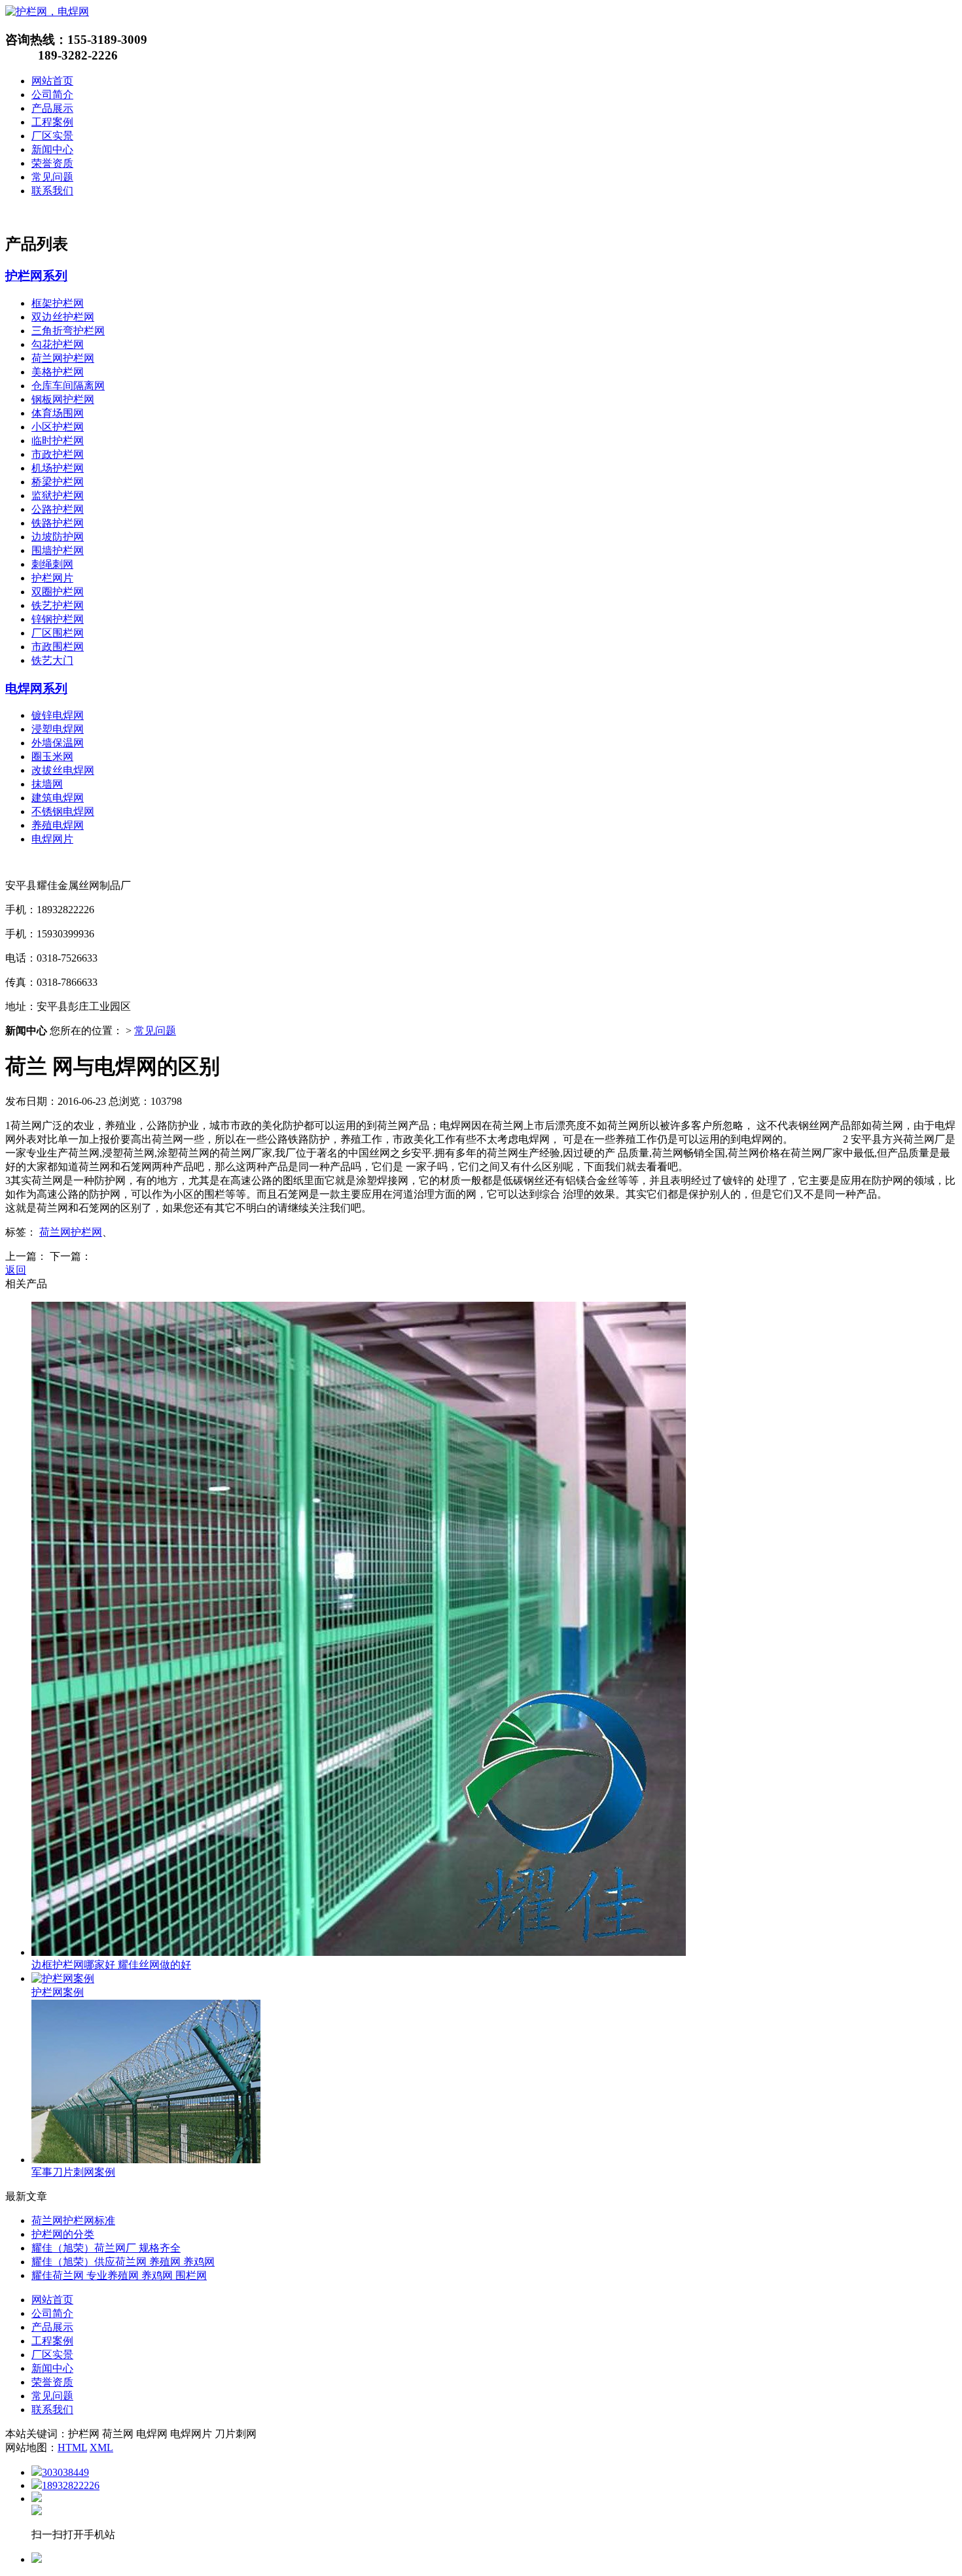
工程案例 (52, 122)
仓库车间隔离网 (68, 386)
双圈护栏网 (58, 592)
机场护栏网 (58, 468)
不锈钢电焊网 (63, 811)
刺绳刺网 (52, 564)
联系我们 (52, 191)
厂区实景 (52, 136)
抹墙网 (47, 784)
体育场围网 (58, 413)
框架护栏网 (58, 303)
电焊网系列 (36, 688)
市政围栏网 (58, 647)
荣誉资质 (52, 163)
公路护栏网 (58, 509)
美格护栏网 (58, 372)
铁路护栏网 (58, 523)
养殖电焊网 (58, 825)
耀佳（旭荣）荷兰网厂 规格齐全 (106, 2248)
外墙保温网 (58, 743)
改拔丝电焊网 (63, 770)
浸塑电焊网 (58, 729)
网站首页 (52, 81)
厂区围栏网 (58, 633)
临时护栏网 (58, 441)
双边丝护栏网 (63, 317)
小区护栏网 (58, 427)
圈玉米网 (52, 757)
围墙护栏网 (58, 550)
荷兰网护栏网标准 (73, 2220)
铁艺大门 (52, 660)
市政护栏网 (58, 454)
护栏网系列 (36, 276)
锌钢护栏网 (58, 619)
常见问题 (52, 177)
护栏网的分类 (63, 2234)
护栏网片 (52, 578)
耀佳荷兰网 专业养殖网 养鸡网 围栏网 (119, 2275)
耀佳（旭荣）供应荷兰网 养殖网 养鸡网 (123, 2262)
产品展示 (52, 108)
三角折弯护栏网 (68, 331)
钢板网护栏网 (63, 399)
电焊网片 (52, 839)
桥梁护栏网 (58, 482)
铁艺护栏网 (58, 605)
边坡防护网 (58, 537)
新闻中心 (52, 149)
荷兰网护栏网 (63, 358)
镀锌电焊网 (58, 715)
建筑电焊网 (58, 798)
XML (101, 2447)
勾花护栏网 (58, 344)
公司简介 (52, 95)
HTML (72, 2447)
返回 (16, 1270)
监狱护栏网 (58, 496)
